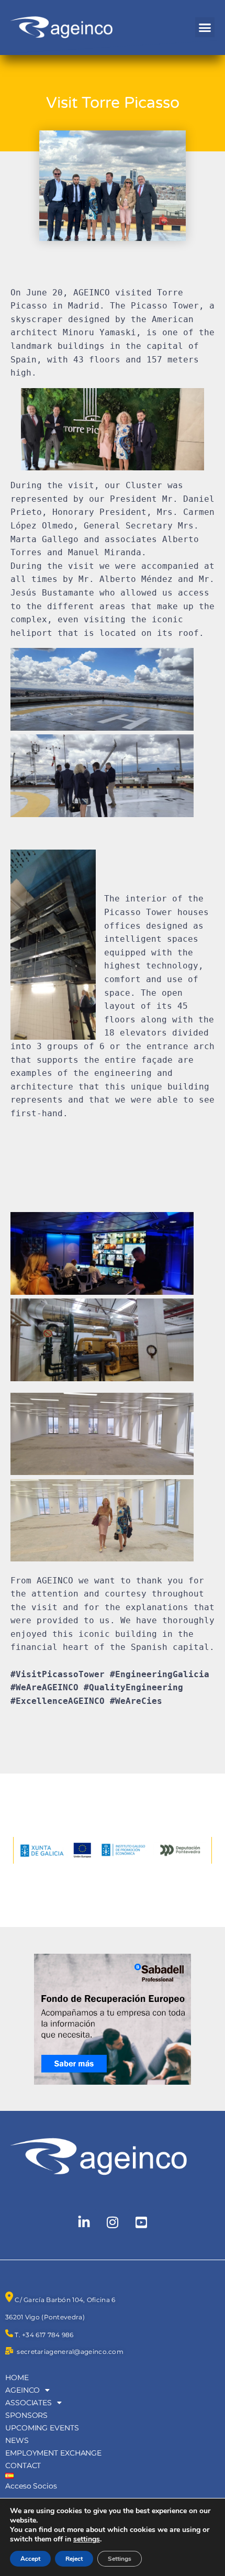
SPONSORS (26, 2415)
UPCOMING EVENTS (42, 2428)
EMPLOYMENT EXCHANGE (53, 2453)
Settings (120, 2559)
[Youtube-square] (141, 2222)
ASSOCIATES (29, 2403)
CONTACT (23, 2465)
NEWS (17, 2440)
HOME (17, 2377)
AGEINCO (22, 2390)
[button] (205, 27)
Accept (30, 2559)
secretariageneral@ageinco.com (70, 2352)
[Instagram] (113, 2222)
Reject (74, 2559)
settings (87, 2539)
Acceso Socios (31, 2486)
